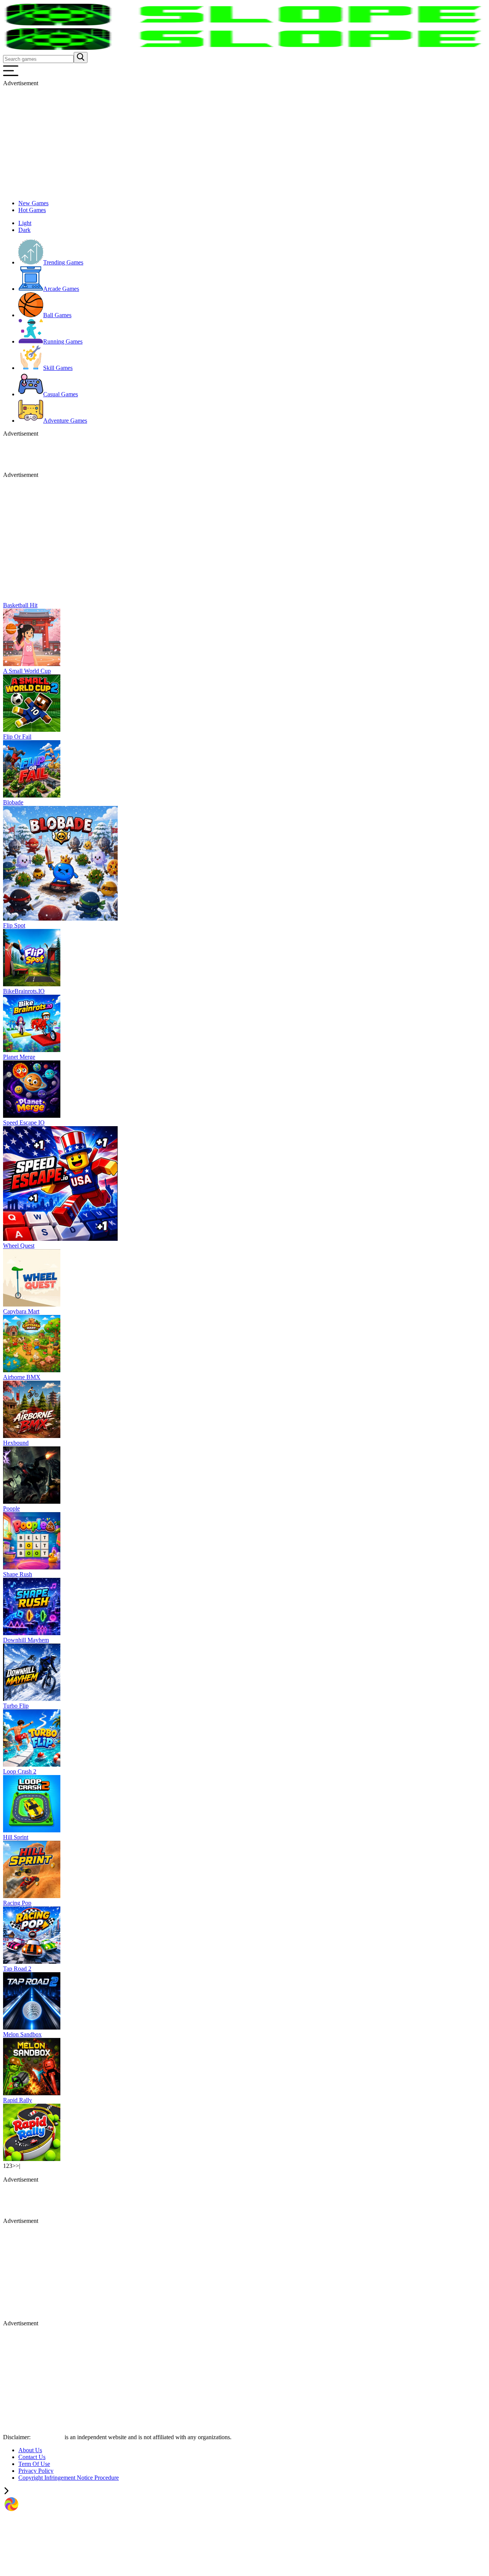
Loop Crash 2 (20, 1771)
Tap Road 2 (17, 1969)
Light (25, 223)
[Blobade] (60, 918)
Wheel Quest (19, 1246)
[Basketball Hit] (32, 664)
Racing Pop (17, 1903)
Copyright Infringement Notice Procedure (69, 2478)
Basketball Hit (20, 605)
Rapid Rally (18, 2100)
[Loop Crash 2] (32, 1830)
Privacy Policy (36, 2471)
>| (18, 2166)
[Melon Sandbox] (32, 2093)
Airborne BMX (22, 1377)
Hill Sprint (16, 1837)
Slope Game (48, 2437)
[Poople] (32, 1567)
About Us (30, 2450)
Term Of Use (34, 2464)
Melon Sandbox (22, 2034)
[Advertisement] (232, 140)
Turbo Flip (16, 1706)
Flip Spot (14, 925)
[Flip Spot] (32, 984)
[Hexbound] (32, 1502)
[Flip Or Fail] (32, 795)
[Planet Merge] (32, 1116)
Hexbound (16, 1443)
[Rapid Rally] (32, 2159)
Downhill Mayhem (26, 1640)
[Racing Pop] (32, 1962)
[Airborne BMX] (32, 1436)
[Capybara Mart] (32, 1370)
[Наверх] (6, 2492)
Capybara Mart (21, 1311)
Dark (24, 230)
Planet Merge (19, 1057)
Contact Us (32, 2457)
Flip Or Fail (17, 737)
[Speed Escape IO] (60, 1239)
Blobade (13, 802)
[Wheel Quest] (32, 1304)
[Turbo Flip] (32, 1765)
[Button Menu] (11, 76)
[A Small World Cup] (32, 730)
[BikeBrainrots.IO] (32, 1050)
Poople (11, 1508)
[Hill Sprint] (32, 1896)
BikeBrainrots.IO (24, 991)
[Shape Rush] (32, 1633)
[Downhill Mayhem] (32, 1699)
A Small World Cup (27, 671)
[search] (81, 58)
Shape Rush (18, 1574)
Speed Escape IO (24, 1123)
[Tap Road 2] (32, 2027)
